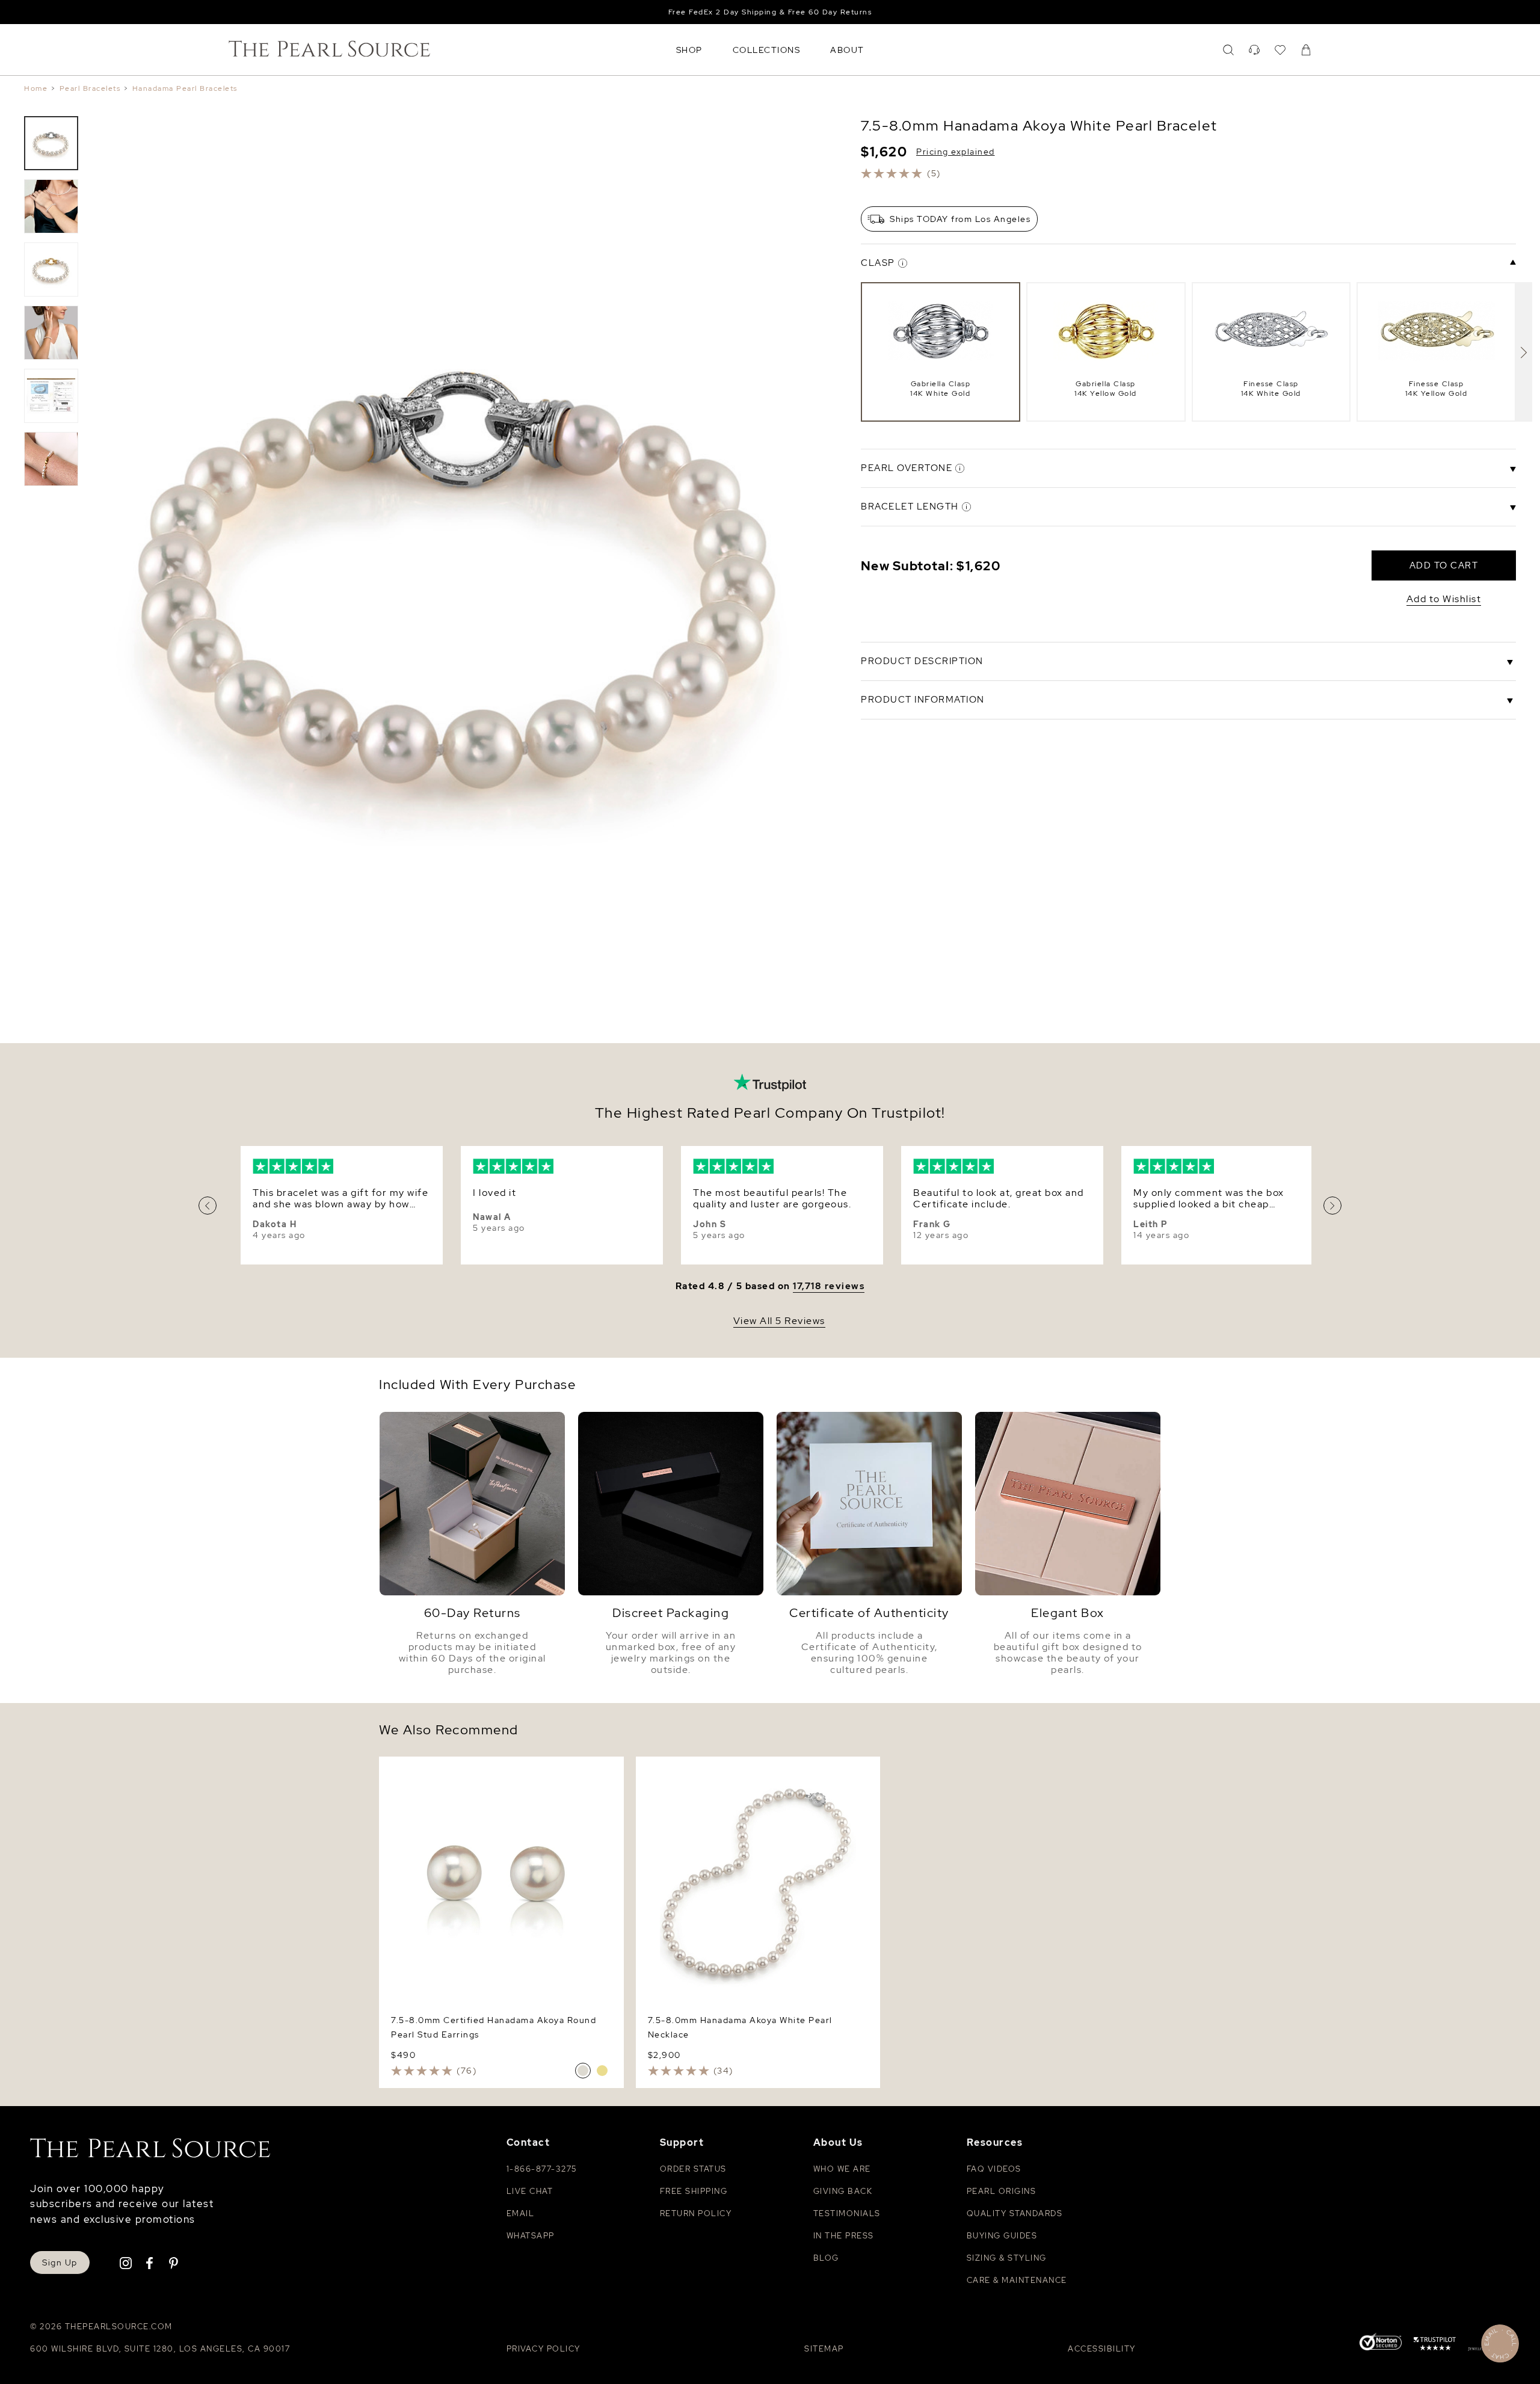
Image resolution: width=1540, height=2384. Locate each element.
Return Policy (696, 2213)
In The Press (844, 2236)
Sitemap (824, 2349)
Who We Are (842, 2169)
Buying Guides (1002, 2236)
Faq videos (994, 2169)
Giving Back (843, 2191)
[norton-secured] (1381, 2343)
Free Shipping (694, 2191)
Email (521, 2213)
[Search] (1228, 50)
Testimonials (847, 2213)
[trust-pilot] (1435, 2345)
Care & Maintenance (1017, 2280)
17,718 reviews (829, 1286)
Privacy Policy (544, 2349)
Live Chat (530, 2191)
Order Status (693, 2169)
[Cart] (1306, 50)
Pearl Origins (1002, 2191)
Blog (826, 2258)
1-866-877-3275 (542, 2169)
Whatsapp (531, 2236)
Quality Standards (1015, 2213)
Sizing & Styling (1007, 2258)
